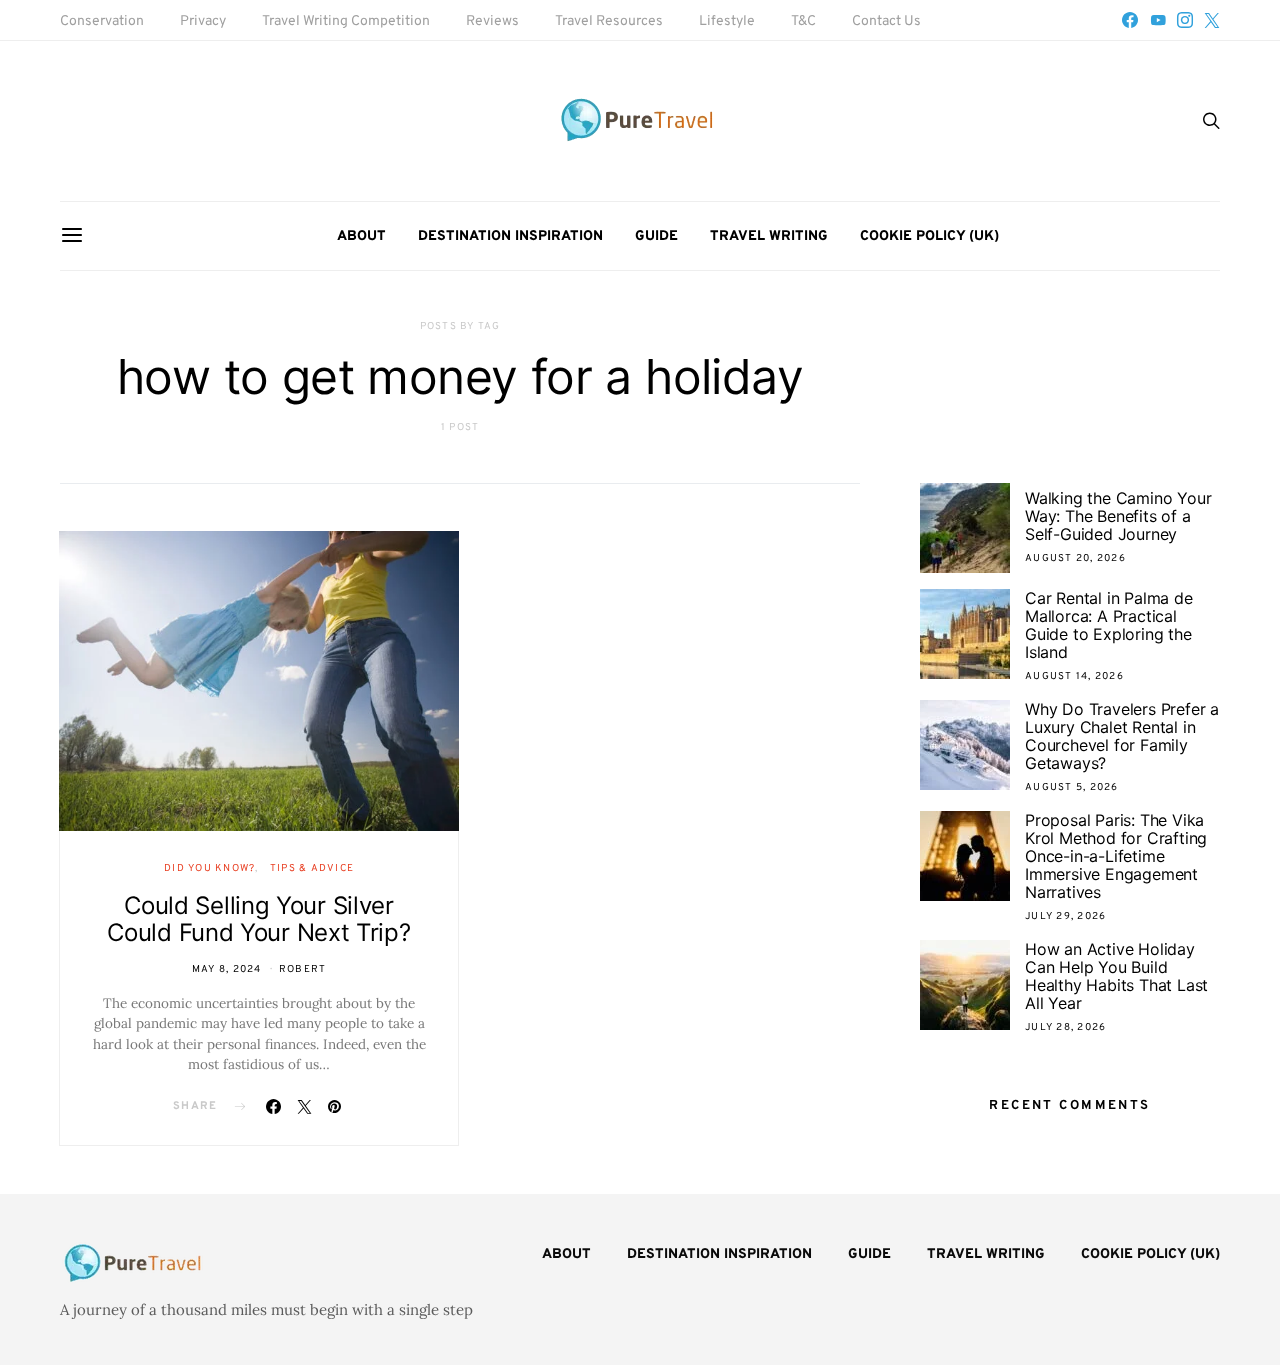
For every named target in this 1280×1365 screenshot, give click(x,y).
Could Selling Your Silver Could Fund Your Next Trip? (258, 919)
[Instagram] (1185, 20)
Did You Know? (209, 868)
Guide (656, 236)
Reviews (492, 21)
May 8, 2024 (227, 969)
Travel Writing (769, 236)
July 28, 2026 (1065, 1027)
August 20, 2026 (1075, 558)
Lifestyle (727, 21)
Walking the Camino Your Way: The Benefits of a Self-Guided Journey (1118, 516)
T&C (803, 21)
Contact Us (886, 21)
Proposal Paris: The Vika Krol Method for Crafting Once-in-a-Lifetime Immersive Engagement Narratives (1116, 856)
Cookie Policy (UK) (929, 236)
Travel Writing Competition (346, 21)
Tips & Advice (312, 868)
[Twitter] (1212, 20)
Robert (303, 969)
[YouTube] (1158, 20)
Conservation (102, 21)
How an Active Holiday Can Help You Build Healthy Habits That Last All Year (1116, 976)
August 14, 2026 (1074, 676)
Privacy (203, 21)
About (361, 236)
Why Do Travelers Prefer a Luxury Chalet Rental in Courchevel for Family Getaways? (1122, 736)
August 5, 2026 (1072, 787)
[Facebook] (1130, 20)
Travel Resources (609, 21)
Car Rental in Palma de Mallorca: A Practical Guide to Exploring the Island (1109, 625)
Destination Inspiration (510, 236)
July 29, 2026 (1065, 916)
